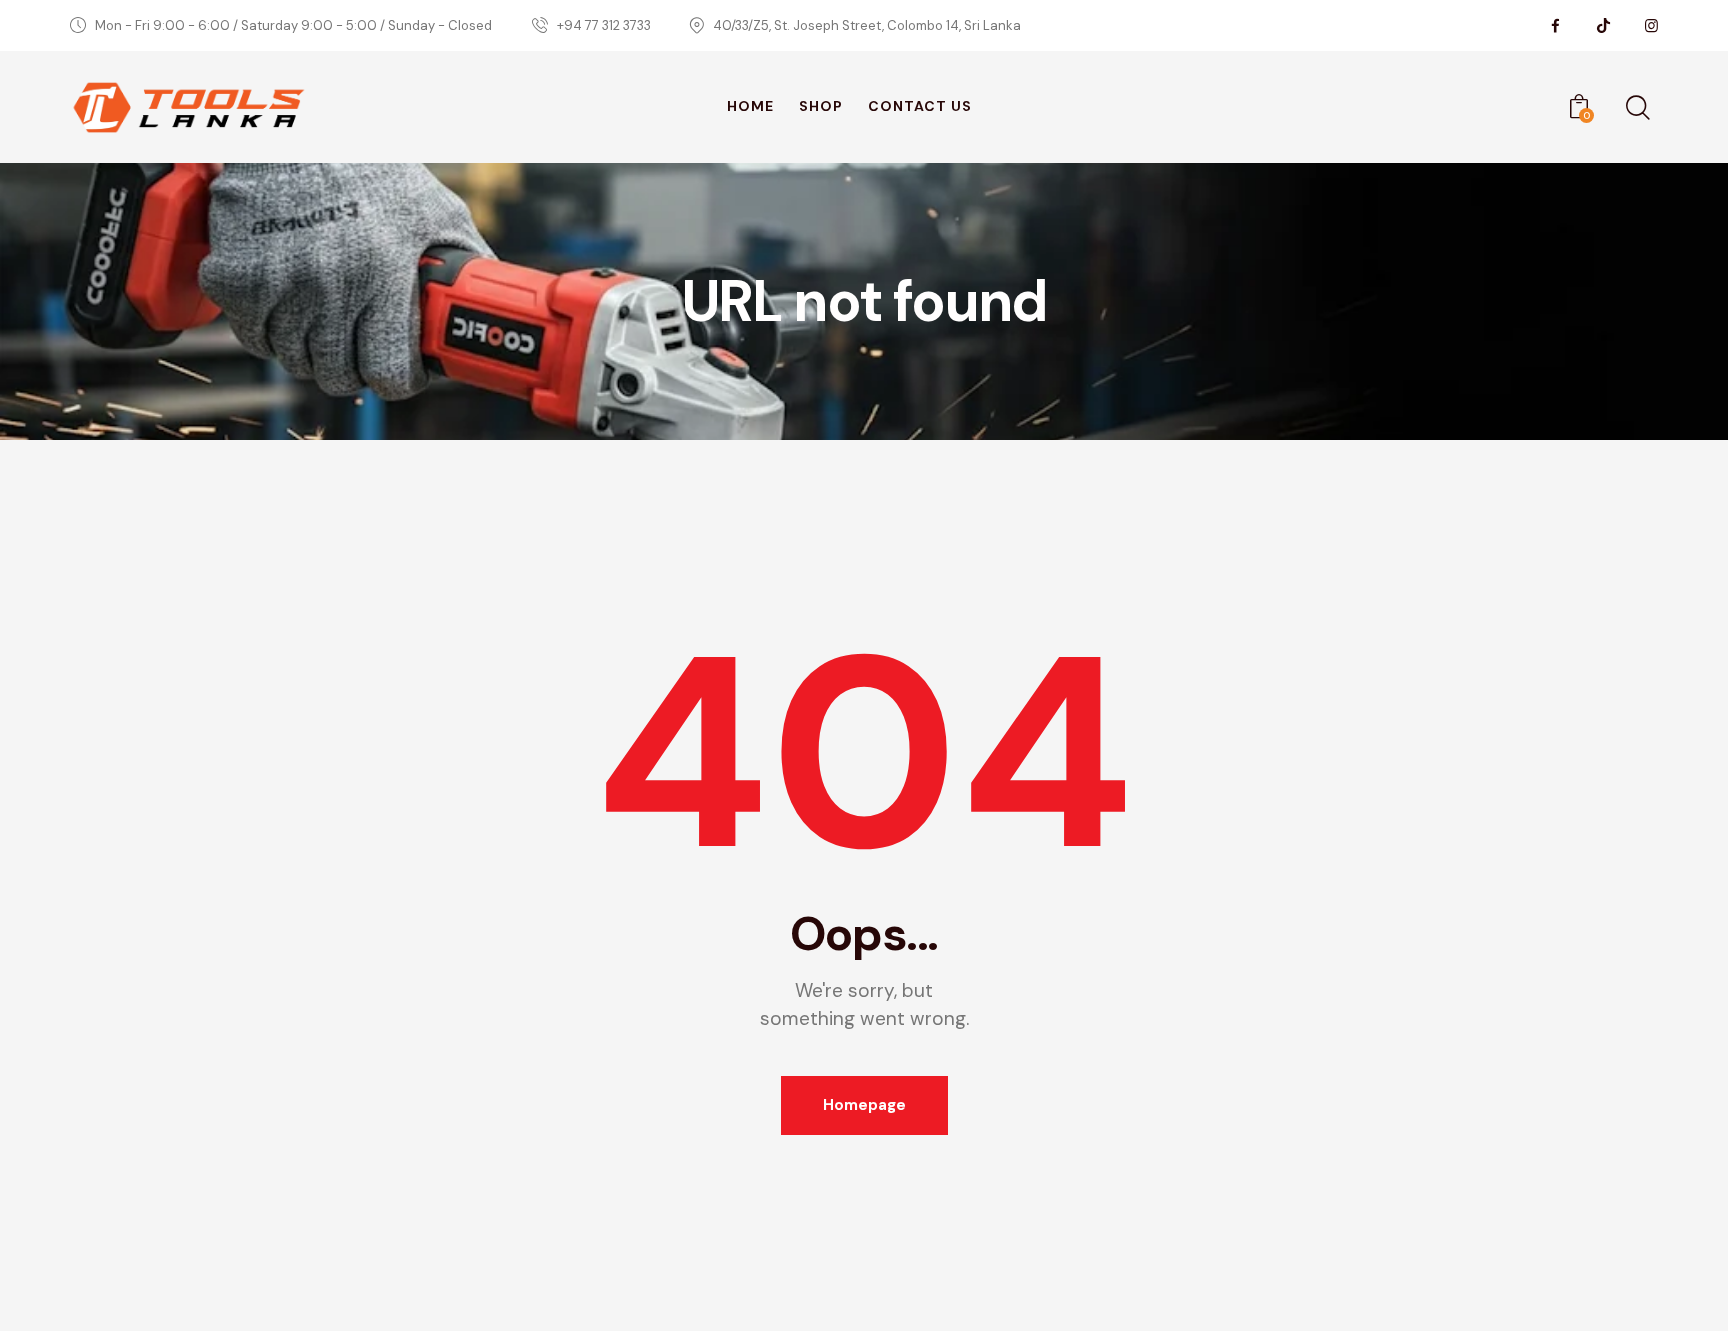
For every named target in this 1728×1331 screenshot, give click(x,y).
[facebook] (1555, 26)
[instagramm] (1651, 26)
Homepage (864, 1105)
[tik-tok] (1603, 26)
